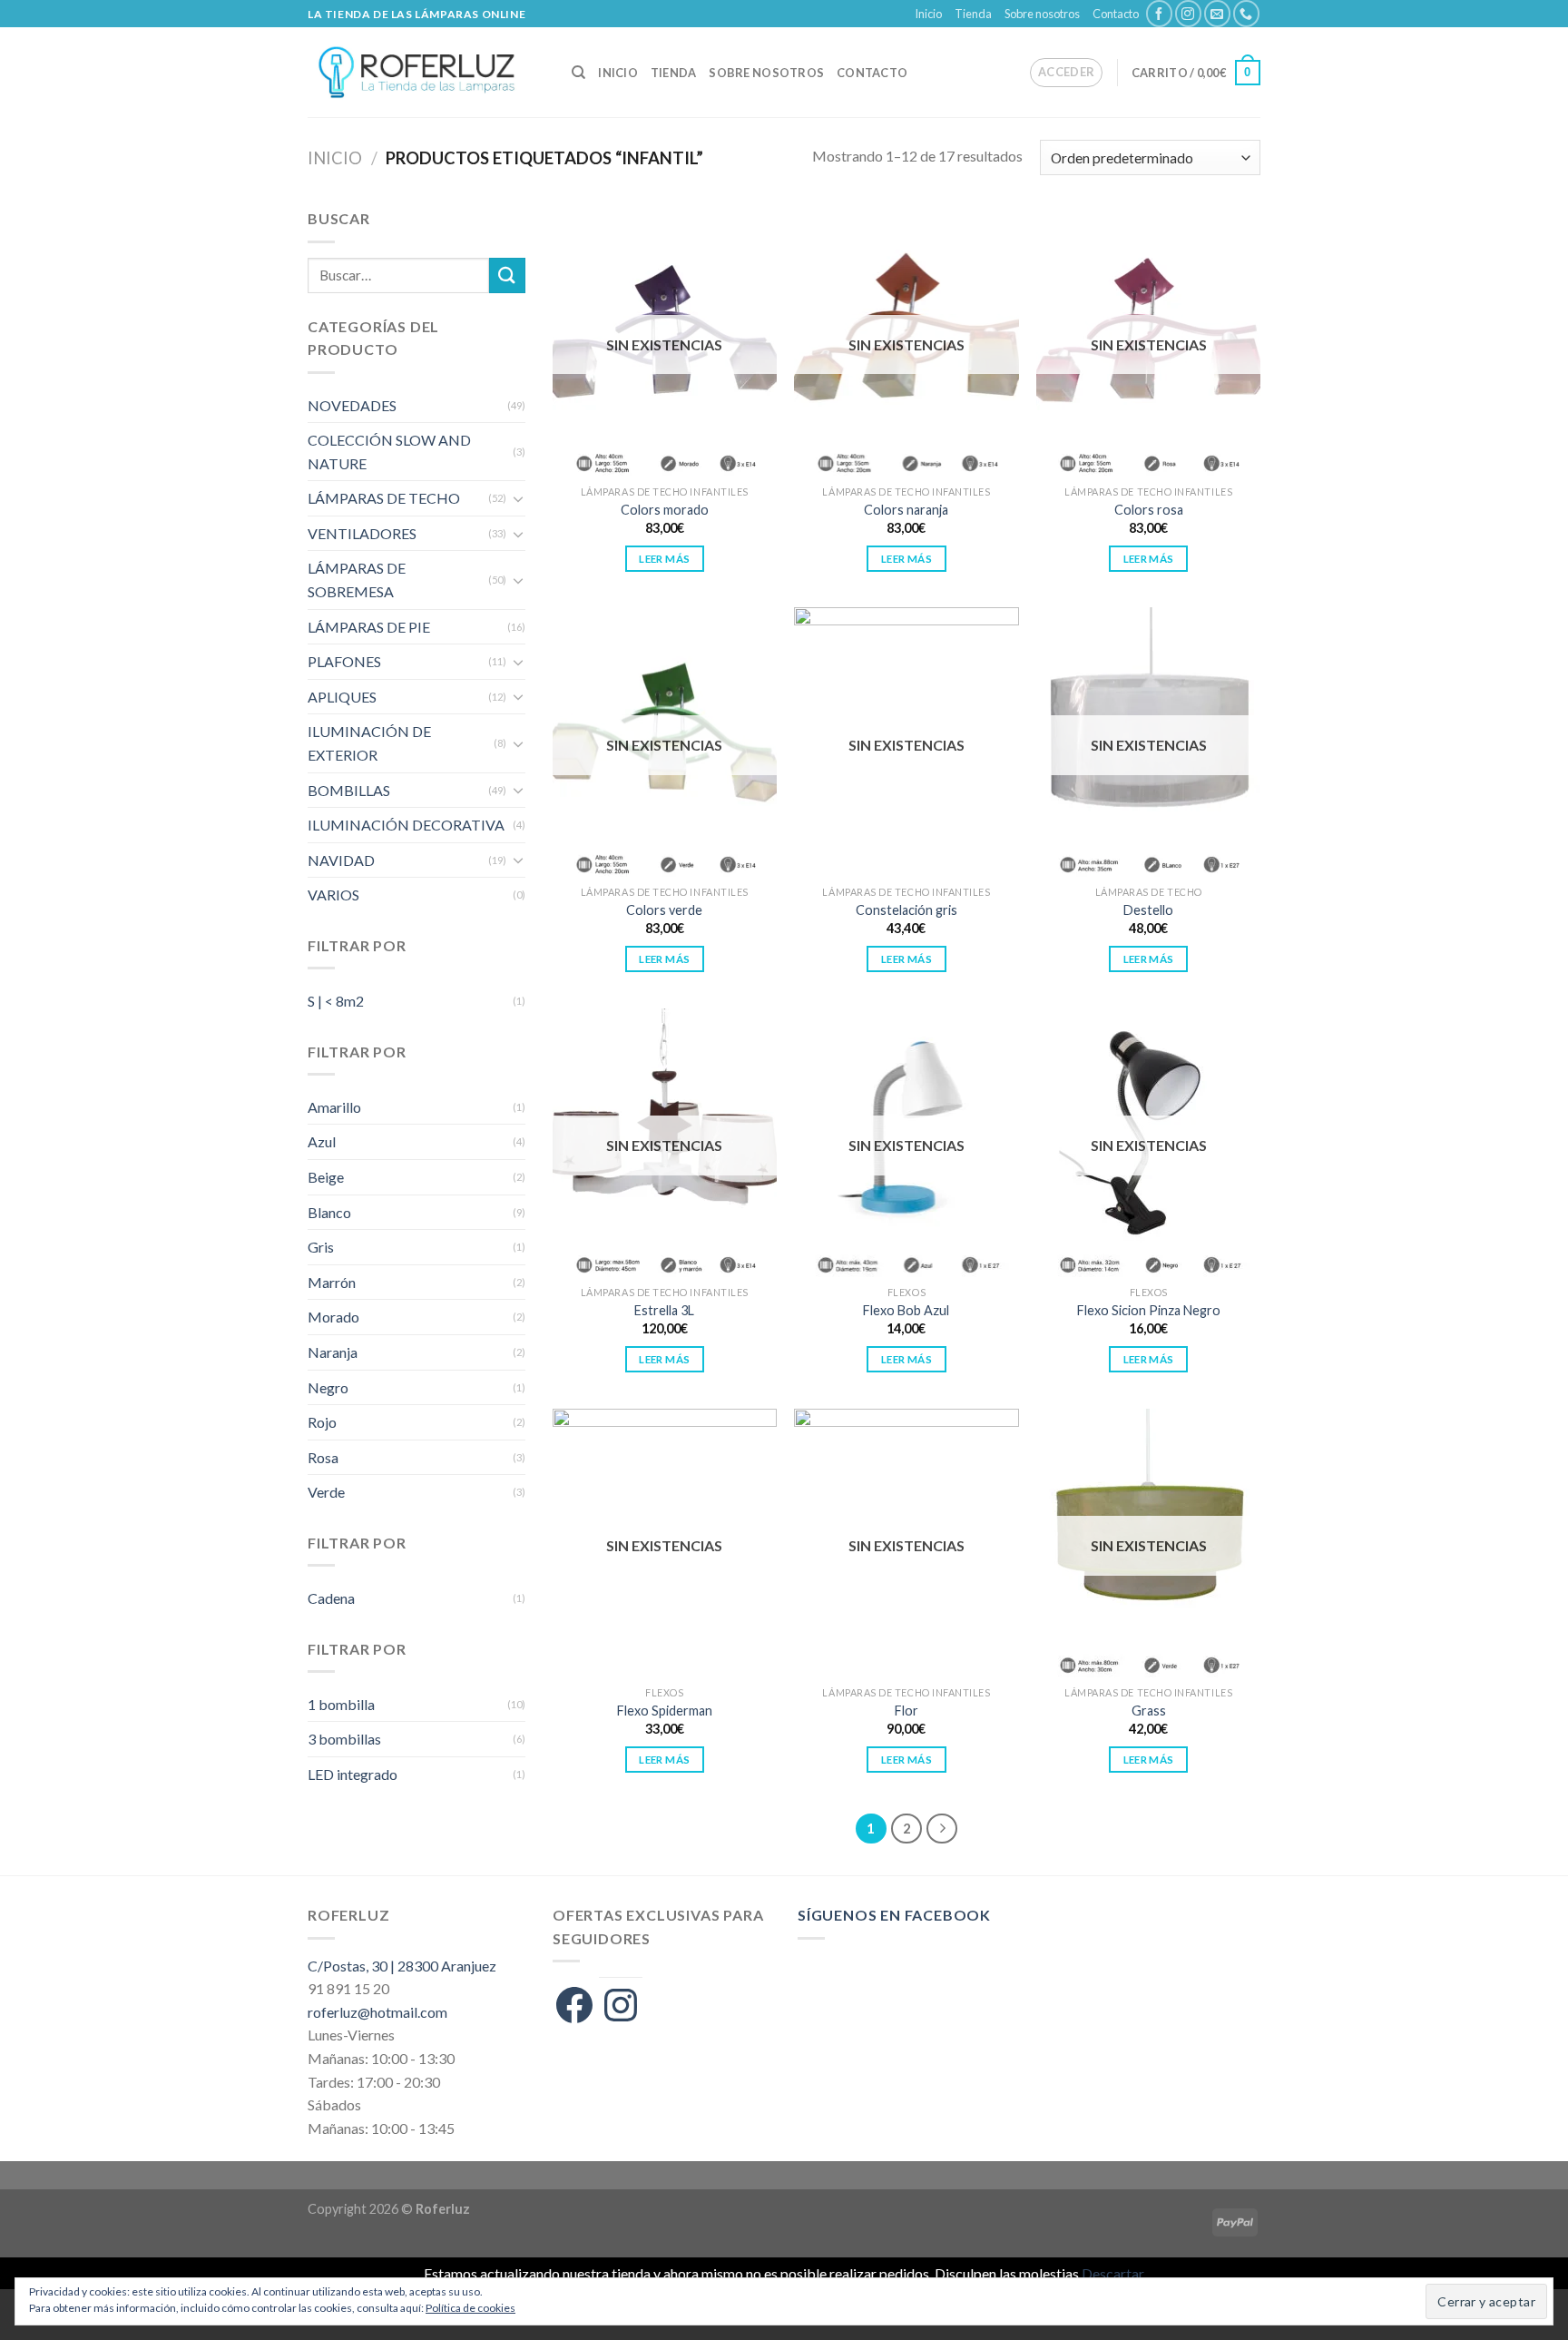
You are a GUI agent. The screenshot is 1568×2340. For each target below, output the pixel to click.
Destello (1148, 910)
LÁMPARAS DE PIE (369, 627)
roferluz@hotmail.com (377, 2012)
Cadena (331, 1598)
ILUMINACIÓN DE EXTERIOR (369, 743)
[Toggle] (518, 498)
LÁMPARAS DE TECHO (384, 498)
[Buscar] (578, 73)
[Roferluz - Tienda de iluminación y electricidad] (426, 72)
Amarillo (334, 1107)
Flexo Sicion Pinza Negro (1149, 1310)
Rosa (323, 1457)
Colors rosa (1149, 510)
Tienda (973, 14)
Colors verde (664, 910)
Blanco (329, 1212)
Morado (333, 1317)
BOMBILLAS (349, 790)
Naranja (333, 1352)
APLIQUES (342, 697)
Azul (322, 1141)
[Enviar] (507, 275)
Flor (906, 1711)
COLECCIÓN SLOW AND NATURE (389, 452)
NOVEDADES (352, 405)
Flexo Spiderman (665, 1711)
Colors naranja (906, 510)
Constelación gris (906, 910)
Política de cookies (470, 2308)
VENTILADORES (362, 533)
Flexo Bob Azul (906, 1310)
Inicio (928, 14)
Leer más (664, 559)
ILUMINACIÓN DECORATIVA (406, 825)
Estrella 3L (664, 1310)
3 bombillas (344, 1739)
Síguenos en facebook (894, 1915)
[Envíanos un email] (1217, 13)
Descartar (1113, 2273)
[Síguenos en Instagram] (1188, 13)
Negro (328, 1387)
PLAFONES (344, 661)
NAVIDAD (341, 860)
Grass (1149, 1711)
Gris (321, 1247)
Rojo (322, 1422)
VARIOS (333, 895)
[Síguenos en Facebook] (1159, 13)
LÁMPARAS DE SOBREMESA (357, 580)
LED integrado (353, 1774)
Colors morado (665, 510)
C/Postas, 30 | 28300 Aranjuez (402, 1966)
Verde (326, 1492)
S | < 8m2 (336, 1001)
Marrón (332, 1282)
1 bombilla (341, 1704)
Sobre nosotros (1042, 14)
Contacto (1116, 14)
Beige (326, 1177)
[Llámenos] (1246, 13)
